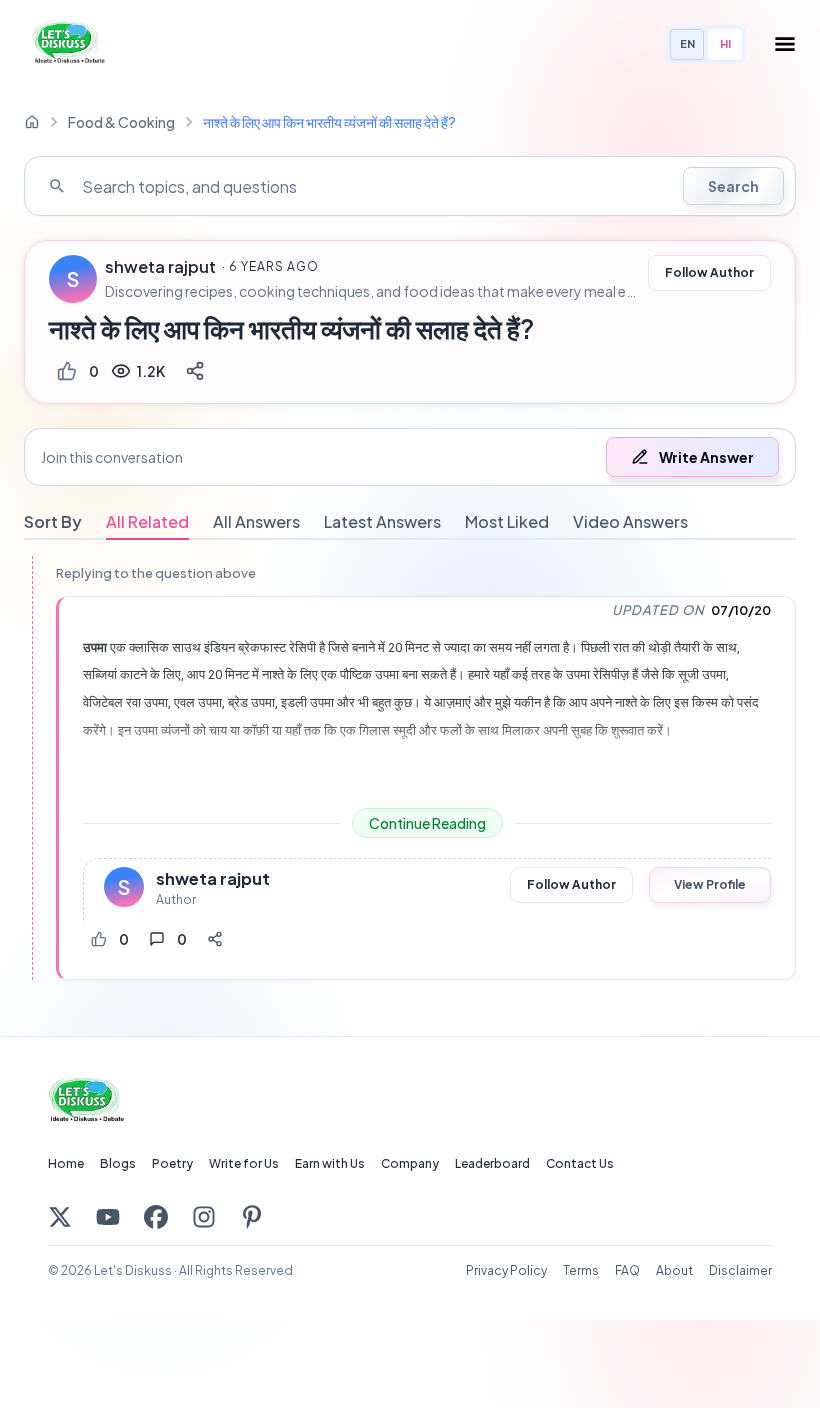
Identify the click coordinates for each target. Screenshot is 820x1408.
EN (687, 43)
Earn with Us (330, 1163)
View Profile (710, 884)
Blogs (118, 1163)
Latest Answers (382, 521)
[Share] (195, 371)
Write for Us (244, 1163)
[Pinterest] (252, 1217)
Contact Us (580, 1163)
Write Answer (706, 457)
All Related (147, 521)
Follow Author (709, 272)
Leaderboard (492, 1163)
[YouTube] (108, 1217)
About (674, 1270)
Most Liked (507, 521)
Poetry (172, 1163)
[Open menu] (785, 44)
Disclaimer (740, 1270)
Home (66, 1163)
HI (725, 43)
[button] (410, 457)
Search (733, 186)
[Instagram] (204, 1217)
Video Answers (630, 521)
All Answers (256, 521)
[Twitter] (60, 1217)
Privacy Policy (506, 1270)
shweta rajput (160, 267)
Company (410, 1163)
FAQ (627, 1270)
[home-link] (32, 122)
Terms (581, 1270)
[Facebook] (156, 1217)
